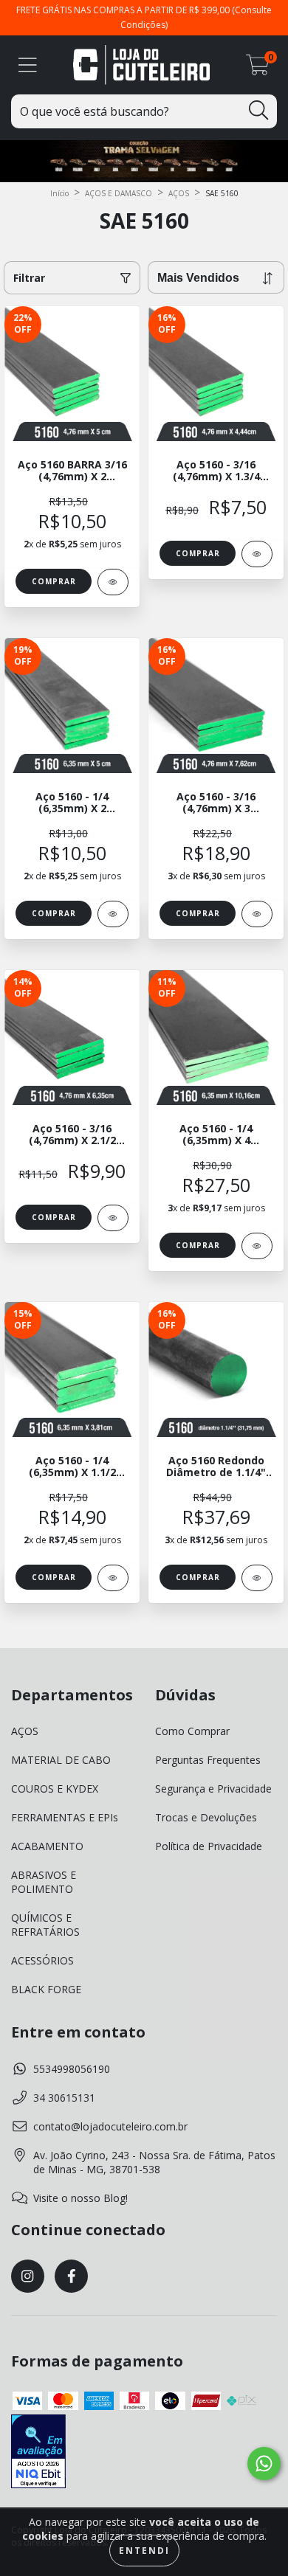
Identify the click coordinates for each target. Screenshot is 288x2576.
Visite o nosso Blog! (80, 2198)
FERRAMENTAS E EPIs (65, 1817)
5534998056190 (72, 2069)
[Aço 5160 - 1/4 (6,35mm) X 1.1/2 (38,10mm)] (113, 1578)
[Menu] (28, 65)
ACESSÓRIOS (42, 1960)
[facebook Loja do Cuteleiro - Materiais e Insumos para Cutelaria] (71, 2276)
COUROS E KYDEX (55, 1789)
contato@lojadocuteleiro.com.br (110, 2126)
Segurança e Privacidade (213, 1789)
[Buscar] (258, 110)
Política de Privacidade (209, 1846)
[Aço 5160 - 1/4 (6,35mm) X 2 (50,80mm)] (113, 914)
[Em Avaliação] (38, 2453)
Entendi (144, 2551)
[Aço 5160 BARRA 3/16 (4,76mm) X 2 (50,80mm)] (113, 582)
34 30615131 (64, 2098)
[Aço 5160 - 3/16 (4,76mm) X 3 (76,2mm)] (257, 914)
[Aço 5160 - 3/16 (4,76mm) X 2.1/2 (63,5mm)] (113, 1218)
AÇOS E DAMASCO (119, 193)
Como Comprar (192, 1731)
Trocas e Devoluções (206, 1817)
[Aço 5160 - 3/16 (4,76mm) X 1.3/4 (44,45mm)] (257, 554)
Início (59, 193)
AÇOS (179, 193)
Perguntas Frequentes (208, 1760)
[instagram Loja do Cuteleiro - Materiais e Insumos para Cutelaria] (28, 2276)
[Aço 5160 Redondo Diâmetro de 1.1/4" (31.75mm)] (257, 1578)
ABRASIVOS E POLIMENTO (44, 1882)
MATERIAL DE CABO (61, 1760)
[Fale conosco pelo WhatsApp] (264, 2464)
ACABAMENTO (47, 1846)
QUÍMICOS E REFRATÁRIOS (45, 1925)
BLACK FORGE (46, 1989)
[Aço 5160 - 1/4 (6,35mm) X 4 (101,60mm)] (257, 1246)
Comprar (54, 581)
